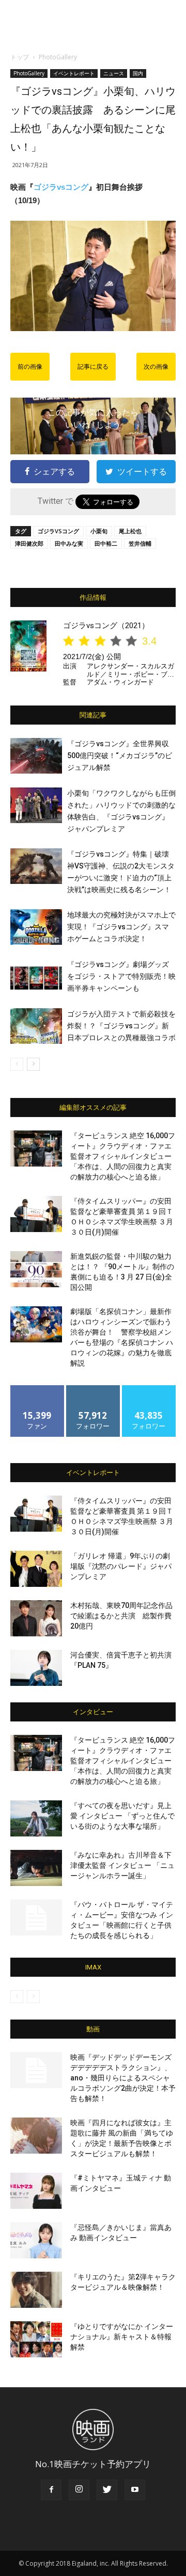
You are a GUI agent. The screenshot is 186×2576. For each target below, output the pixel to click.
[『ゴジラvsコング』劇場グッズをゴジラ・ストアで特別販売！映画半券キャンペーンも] (36, 977)
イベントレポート (74, 73)
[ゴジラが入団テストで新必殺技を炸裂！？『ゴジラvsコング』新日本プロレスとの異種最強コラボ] (36, 1026)
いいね (37, 1389)
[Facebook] (51, 2490)
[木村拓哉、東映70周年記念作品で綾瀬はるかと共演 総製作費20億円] (36, 1618)
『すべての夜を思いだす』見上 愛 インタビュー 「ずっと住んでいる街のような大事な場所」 (122, 1816)
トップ (20, 57)
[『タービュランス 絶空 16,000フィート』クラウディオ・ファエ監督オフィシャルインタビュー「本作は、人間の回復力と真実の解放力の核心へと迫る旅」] (36, 1148)
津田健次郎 (29, 543)
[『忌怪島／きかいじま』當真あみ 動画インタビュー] (36, 2240)
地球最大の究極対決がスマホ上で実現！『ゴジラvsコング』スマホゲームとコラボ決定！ (121, 927)
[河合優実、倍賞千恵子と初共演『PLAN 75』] (36, 1668)
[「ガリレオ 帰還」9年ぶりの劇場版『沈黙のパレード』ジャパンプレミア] (36, 1569)
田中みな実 (69, 543)
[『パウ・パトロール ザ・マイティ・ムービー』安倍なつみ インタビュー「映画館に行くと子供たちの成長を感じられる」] (36, 1917)
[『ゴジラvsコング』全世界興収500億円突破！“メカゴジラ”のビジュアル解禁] (36, 756)
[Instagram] (79, 2490)
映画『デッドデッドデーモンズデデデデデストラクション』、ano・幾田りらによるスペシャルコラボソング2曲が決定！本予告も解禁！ (123, 2078)
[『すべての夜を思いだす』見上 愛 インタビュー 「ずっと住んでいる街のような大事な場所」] (36, 1818)
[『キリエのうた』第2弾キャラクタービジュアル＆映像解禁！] (36, 2290)
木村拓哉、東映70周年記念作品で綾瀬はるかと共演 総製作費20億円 (121, 1616)
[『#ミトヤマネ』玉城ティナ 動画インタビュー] (36, 2191)
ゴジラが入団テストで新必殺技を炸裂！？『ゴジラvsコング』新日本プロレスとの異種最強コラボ (121, 1026)
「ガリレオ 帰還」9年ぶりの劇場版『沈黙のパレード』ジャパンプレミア (121, 1566)
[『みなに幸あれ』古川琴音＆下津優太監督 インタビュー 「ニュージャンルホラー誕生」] (36, 1868)
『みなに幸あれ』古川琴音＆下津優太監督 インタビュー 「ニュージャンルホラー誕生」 (122, 1865)
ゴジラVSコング (58, 531)
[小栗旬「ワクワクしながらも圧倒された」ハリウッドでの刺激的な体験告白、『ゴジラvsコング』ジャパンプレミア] (36, 805)
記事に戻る (93, 367)
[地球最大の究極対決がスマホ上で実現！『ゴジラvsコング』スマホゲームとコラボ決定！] (36, 927)
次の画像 (156, 367)
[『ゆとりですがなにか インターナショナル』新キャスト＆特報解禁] (36, 2339)
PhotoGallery (58, 57)
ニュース (114, 73)
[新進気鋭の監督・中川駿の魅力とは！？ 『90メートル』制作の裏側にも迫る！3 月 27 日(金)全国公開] (36, 1269)
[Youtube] (135, 2490)
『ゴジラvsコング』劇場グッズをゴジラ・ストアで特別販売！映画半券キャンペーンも (121, 976)
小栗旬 (99, 531)
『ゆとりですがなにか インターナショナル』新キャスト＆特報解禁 (122, 2337)
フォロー (93, 1389)
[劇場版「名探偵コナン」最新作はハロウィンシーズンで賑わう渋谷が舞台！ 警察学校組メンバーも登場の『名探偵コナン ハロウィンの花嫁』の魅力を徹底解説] (36, 1324)
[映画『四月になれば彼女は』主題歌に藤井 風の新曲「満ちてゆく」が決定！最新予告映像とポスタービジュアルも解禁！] (36, 2136)
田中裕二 (106, 543)
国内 (138, 73)
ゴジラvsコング (61, 187)
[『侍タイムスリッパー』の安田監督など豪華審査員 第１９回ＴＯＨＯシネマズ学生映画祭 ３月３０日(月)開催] (36, 1214)
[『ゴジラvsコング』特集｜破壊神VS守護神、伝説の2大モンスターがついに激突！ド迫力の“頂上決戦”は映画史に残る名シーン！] (36, 866)
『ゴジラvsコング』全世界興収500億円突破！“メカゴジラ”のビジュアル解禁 (120, 756)
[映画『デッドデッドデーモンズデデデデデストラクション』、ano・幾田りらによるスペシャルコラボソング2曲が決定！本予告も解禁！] (36, 2070)
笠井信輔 (140, 543)
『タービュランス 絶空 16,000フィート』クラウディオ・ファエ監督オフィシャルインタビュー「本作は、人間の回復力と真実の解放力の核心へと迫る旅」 (123, 1156)
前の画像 (30, 367)
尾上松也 (130, 531)
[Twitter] (107, 2490)
